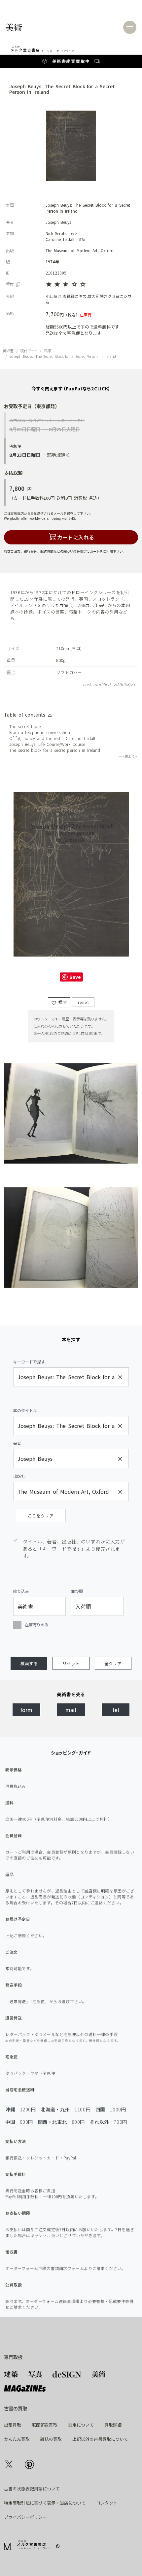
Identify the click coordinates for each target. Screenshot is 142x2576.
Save (75, 977)
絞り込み (21, 1591)
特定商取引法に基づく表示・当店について (45, 2503)
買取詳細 (113, 2425)
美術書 (59, 61)
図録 (47, 351)
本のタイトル (25, 1410)
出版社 (19, 1476)
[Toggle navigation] (130, 27)
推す (61, 1002)
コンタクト (107, 2503)
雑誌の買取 (51, 2439)
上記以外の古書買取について (100, 2439)
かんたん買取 (17, 2439)
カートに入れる (76, 537)
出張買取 (13, 2425)
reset (83, 1002)
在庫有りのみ (37, 1625)
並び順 (77, 1591)
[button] (29, 1663)
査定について (81, 2425)
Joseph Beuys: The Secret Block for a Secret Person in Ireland (63, 356)
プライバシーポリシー (25, 2517)
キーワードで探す (29, 1362)
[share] (9, 2464)
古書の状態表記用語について (32, 2489)
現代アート (29, 351)
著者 (17, 1443)
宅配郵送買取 (45, 2425)
